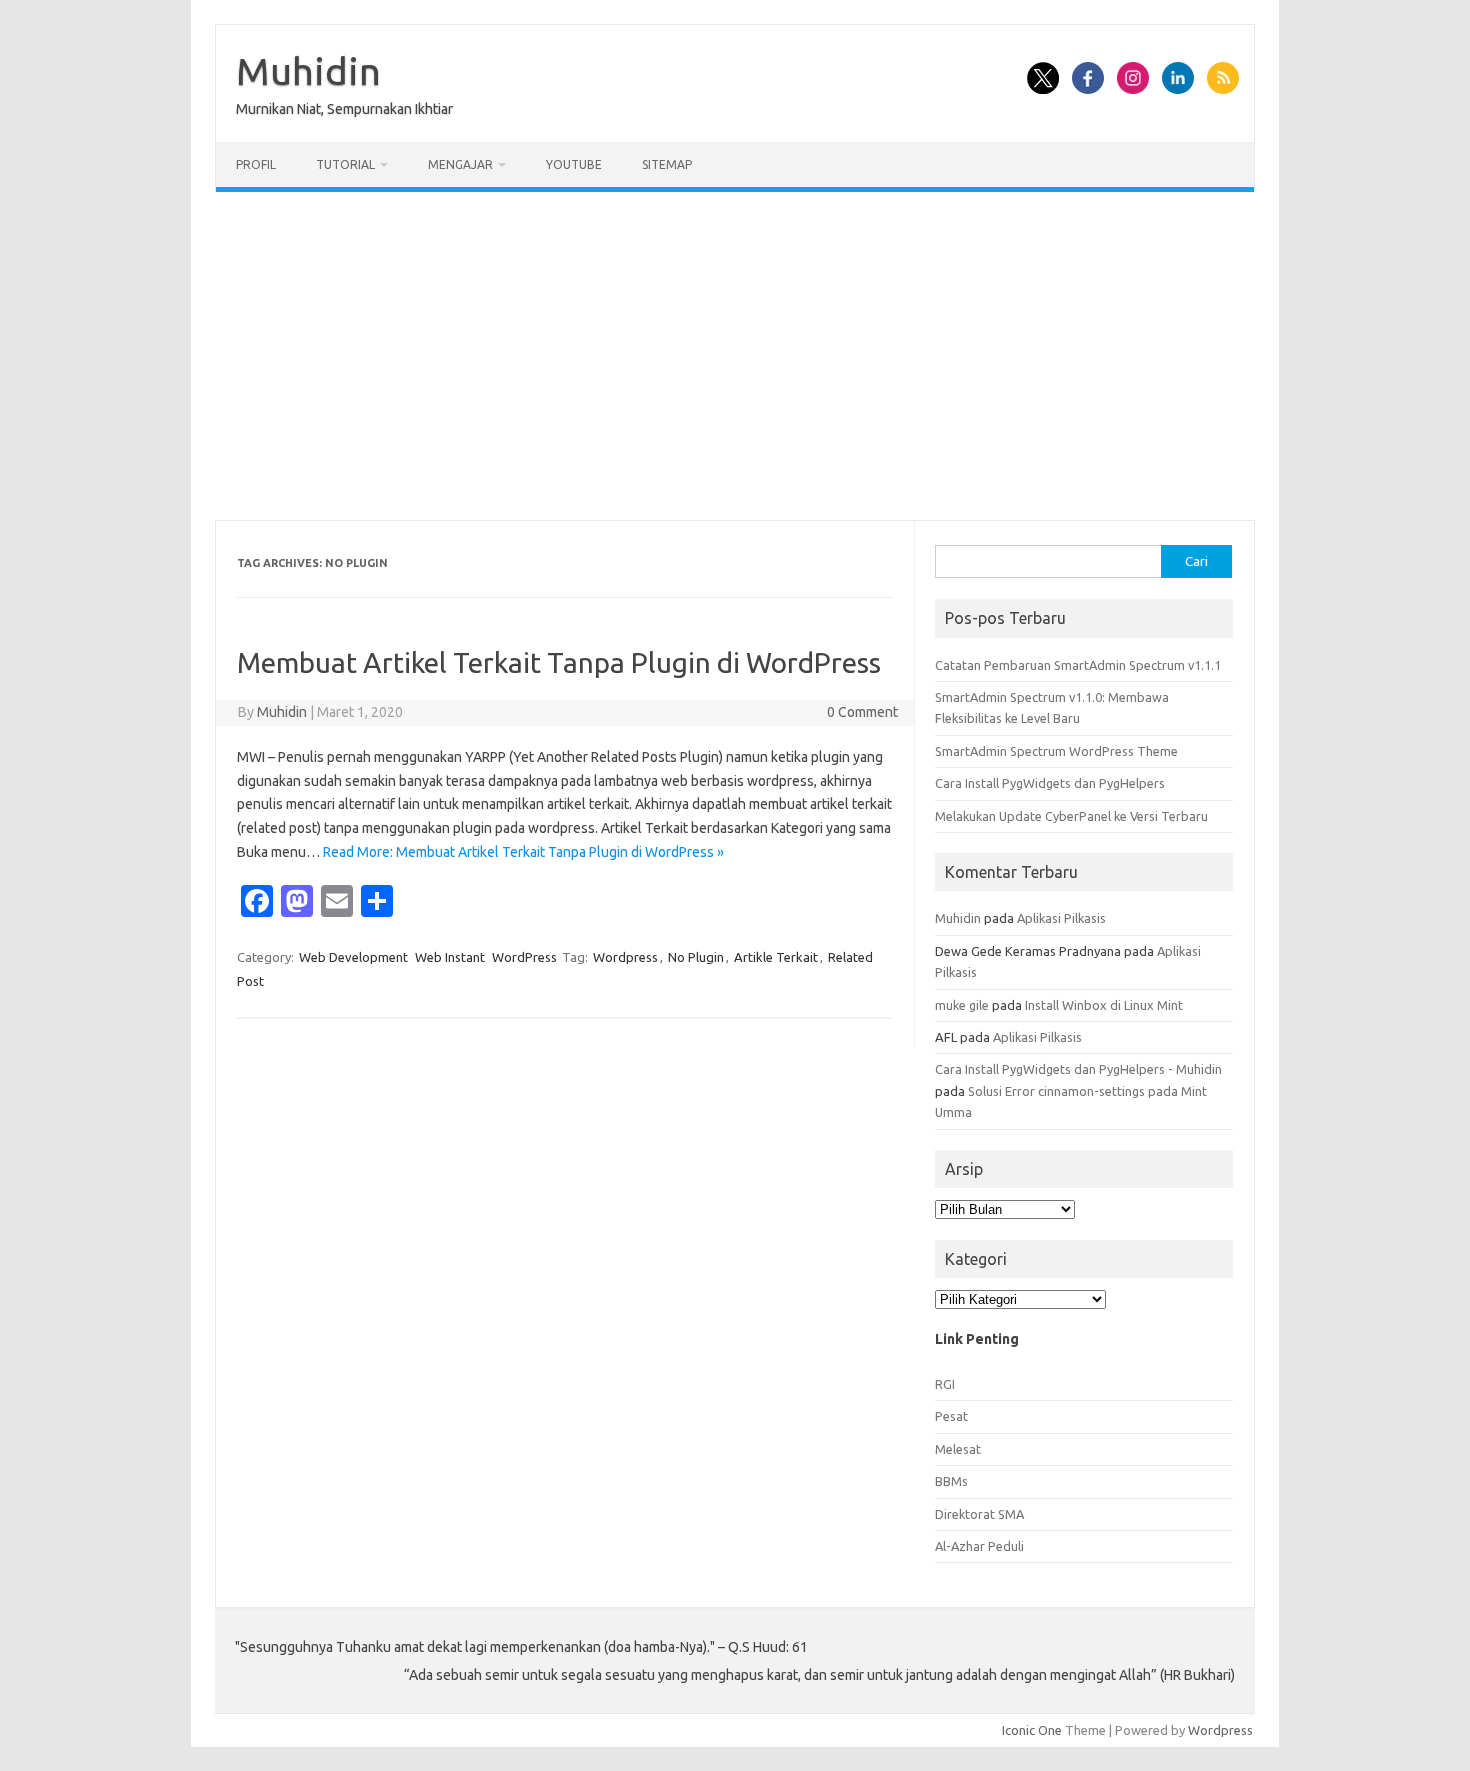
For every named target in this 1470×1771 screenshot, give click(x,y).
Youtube (574, 164)
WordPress (524, 957)
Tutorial (345, 164)
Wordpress (625, 957)
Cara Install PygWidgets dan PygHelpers (1050, 783)
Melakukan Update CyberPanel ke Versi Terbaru (1071, 816)
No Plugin (696, 957)
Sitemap (667, 164)
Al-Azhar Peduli (979, 1546)
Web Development (353, 957)
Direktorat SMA (979, 1514)
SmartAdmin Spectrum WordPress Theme (1056, 751)
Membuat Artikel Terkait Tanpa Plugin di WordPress (559, 662)
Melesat (958, 1449)
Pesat (951, 1416)
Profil (256, 164)
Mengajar (460, 164)
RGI (945, 1384)
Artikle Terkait (776, 957)
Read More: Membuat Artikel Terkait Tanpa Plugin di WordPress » (523, 852)
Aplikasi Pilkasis (1061, 918)
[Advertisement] (735, 356)
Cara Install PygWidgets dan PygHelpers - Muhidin (1078, 1069)
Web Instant (450, 957)
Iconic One (1032, 1730)
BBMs (951, 1481)
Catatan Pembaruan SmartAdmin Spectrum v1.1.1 (1078, 665)
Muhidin (308, 71)
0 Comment (862, 712)
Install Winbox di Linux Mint (1104, 1005)
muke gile (962, 1005)
